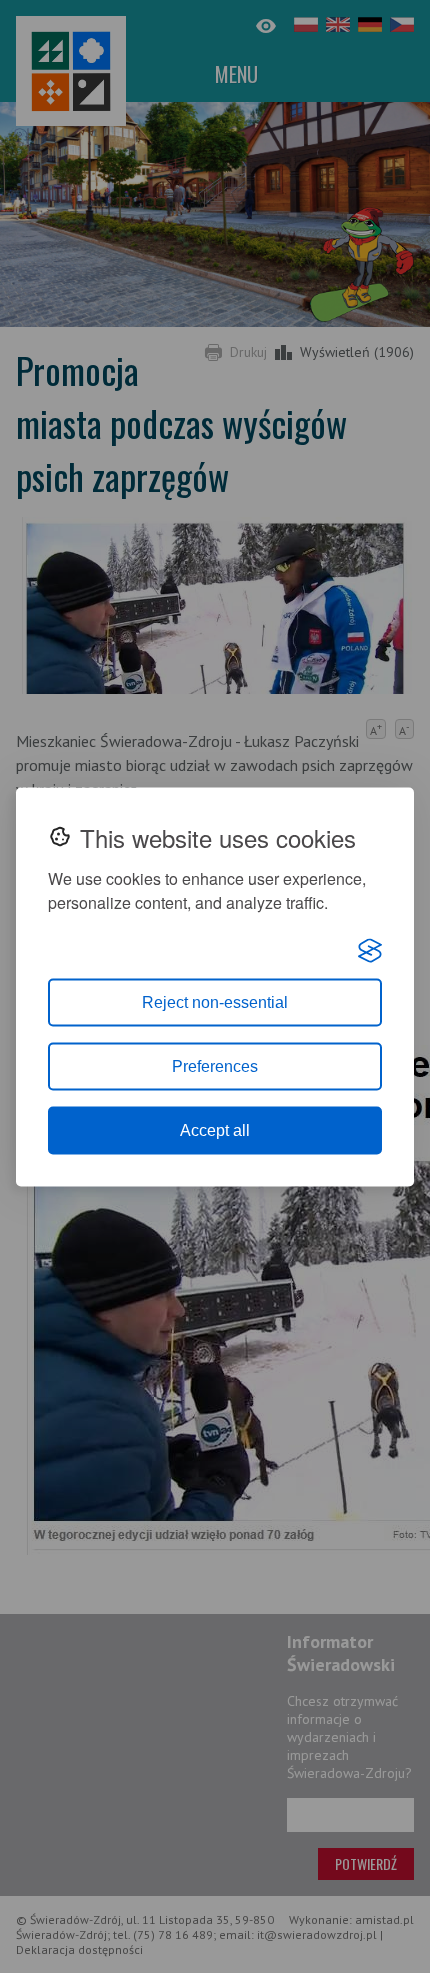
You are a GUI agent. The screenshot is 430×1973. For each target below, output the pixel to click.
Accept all (215, 1129)
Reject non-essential (215, 1001)
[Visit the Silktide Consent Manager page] (370, 950)
